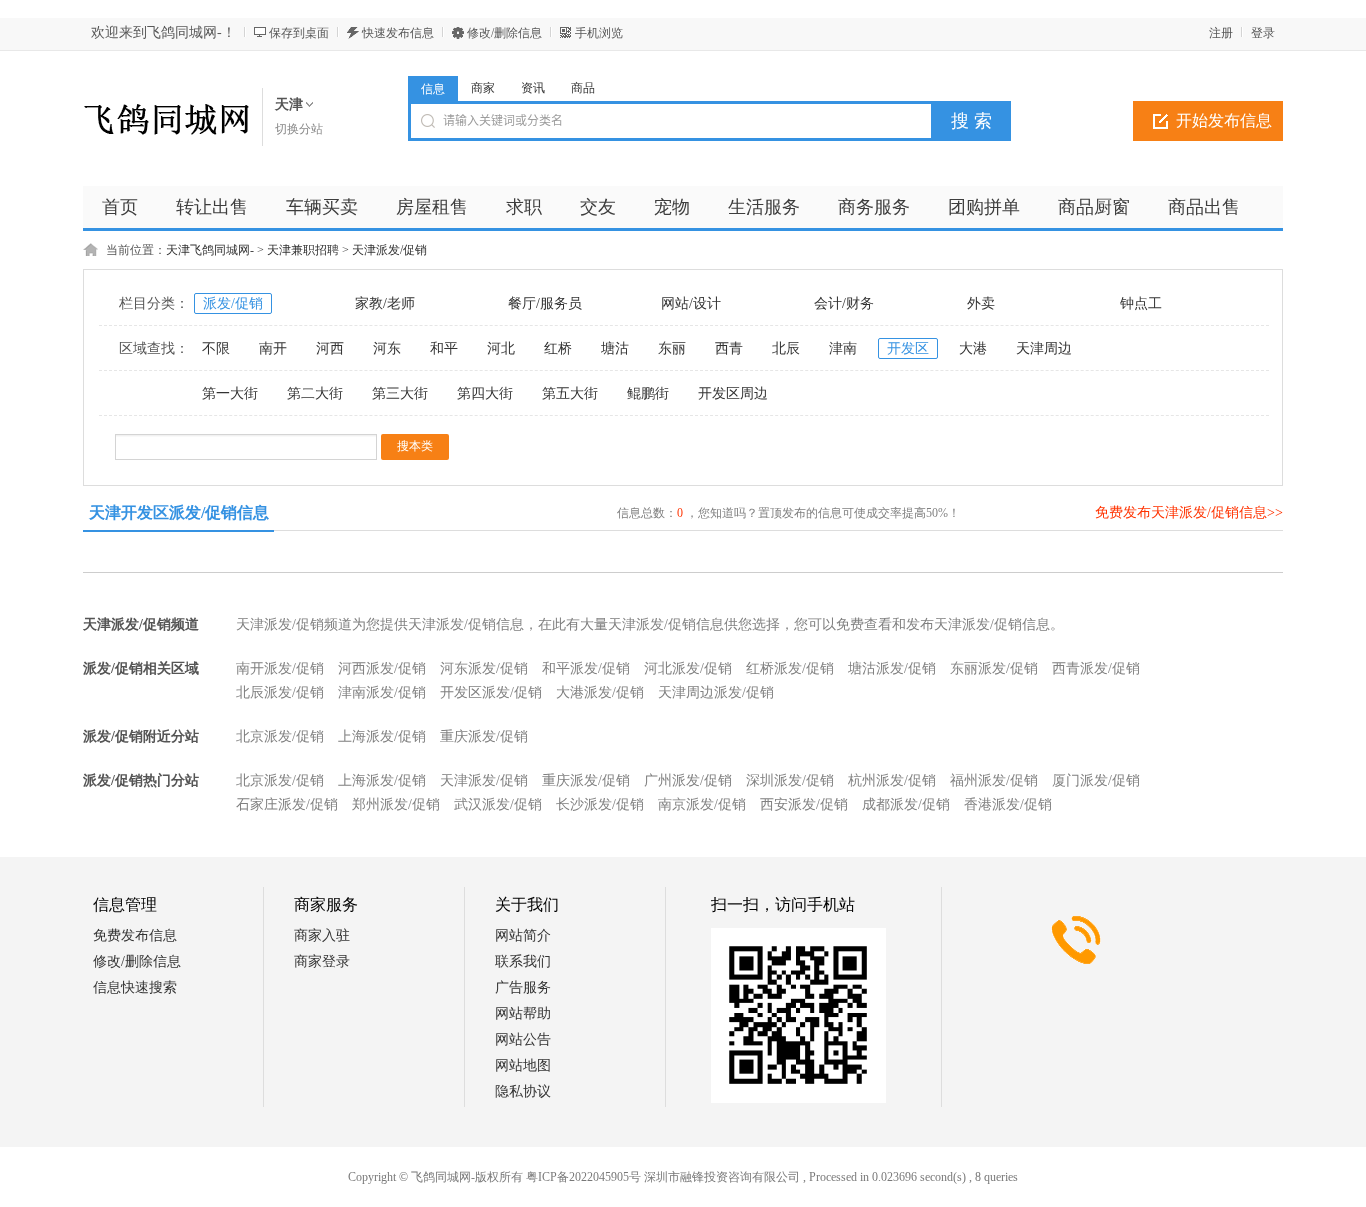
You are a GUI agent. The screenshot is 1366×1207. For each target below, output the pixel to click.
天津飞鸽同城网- (210, 250)
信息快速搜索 (135, 987)
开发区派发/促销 (491, 692)
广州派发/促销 (688, 780)
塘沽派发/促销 (892, 668)
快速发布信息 (398, 33)
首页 (120, 207)
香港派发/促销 (1008, 804)
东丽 (672, 348)
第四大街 (485, 393)
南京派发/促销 (702, 804)
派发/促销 (233, 303)
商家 (483, 88)
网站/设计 (691, 303)
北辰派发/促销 (280, 692)
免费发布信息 (135, 935)
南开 (273, 348)
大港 (973, 348)
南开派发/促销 (280, 668)
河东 (387, 348)
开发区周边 (733, 393)
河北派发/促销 (688, 668)
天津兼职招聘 (303, 250)
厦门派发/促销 (1096, 780)
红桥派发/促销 (790, 668)
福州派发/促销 (994, 780)
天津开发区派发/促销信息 (179, 512)
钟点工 (1141, 303)
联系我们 (523, 961)
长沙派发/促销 (600, 804)
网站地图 (523, 1065)
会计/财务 (844, 303)
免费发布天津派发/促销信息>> (1189, 512)
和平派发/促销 (586, 668)
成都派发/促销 (906, 804)
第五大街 (570, 393)
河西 (330, 348)
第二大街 (315, 393)
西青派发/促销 (1096, 668)
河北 (501, 348)
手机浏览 (599, 33)
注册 (1221, 33)
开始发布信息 (1224, 120)
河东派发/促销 (484, 668)
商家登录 (322, 961)
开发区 (908, 348)
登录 (1263, 33)
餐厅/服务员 (545, 303)
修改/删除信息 (504, 33)
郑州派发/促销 (396, 804)
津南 (843, 348)
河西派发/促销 (382, 668)
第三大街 (400, 393)
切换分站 (299, 129)
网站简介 (523, 935)
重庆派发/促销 (484, 736)
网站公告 (523, 1039)
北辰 (786, 348)
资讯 (533, 88)
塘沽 (615, 348)
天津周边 (1044, 348)
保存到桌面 (299, 33)
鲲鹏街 (648, 393)
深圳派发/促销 (790, 780)
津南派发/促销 (382, 692)
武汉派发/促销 (498, 804)
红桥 (558, 348)
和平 (444, 348)
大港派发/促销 (600, 692)
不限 (216, 348)
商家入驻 (322, 935)
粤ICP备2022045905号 (583, 1177)
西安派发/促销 (804, 804)
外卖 (981, 303)
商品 (583, 88)
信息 (433, 89)
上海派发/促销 (382, 736)
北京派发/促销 (280, 736)
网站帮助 (523, 1013)
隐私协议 (523, 1091)
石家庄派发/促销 (287, 804)
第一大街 (230, 393)
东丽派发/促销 (994, 668)
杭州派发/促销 (892, 780)
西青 (729, 348)
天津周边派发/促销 (716, 692)
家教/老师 (385, 303)
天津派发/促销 (389, 250)
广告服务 (523, 987)
